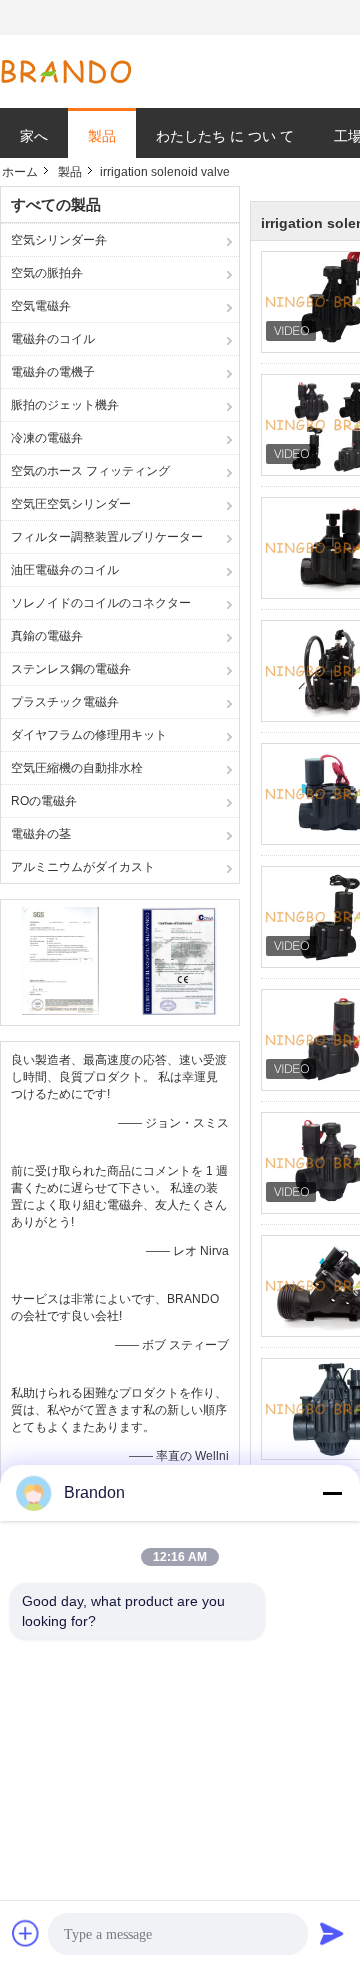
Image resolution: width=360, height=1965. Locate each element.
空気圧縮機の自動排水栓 (77, 768)
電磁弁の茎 (41, 834)
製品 (102, 136)
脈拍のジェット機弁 (65, 405)
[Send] (332, 1933)
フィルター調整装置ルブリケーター (107, 537)
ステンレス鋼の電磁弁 (71, 669)
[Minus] (332, 1493)
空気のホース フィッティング (90, 471)
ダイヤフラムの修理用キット (89, 735)
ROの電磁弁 (44, 801)
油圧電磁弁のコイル (65, 570)
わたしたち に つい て (225, 136)
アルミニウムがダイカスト (83, 867)
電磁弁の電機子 (53, 372)
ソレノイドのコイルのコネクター (101, 603)
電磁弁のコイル (53, 339)
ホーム (20, 172)
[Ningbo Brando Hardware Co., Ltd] (66, 72)
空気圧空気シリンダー (71, 504)
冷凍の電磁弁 (47, 438)
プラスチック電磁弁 (65, 702)
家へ (34, 136)
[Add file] (26, 1933)
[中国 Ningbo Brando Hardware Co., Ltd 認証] (60, 960)
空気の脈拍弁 (47, 273)
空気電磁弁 (41, 306)
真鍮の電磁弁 (47, 636)
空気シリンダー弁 (59, 240)
